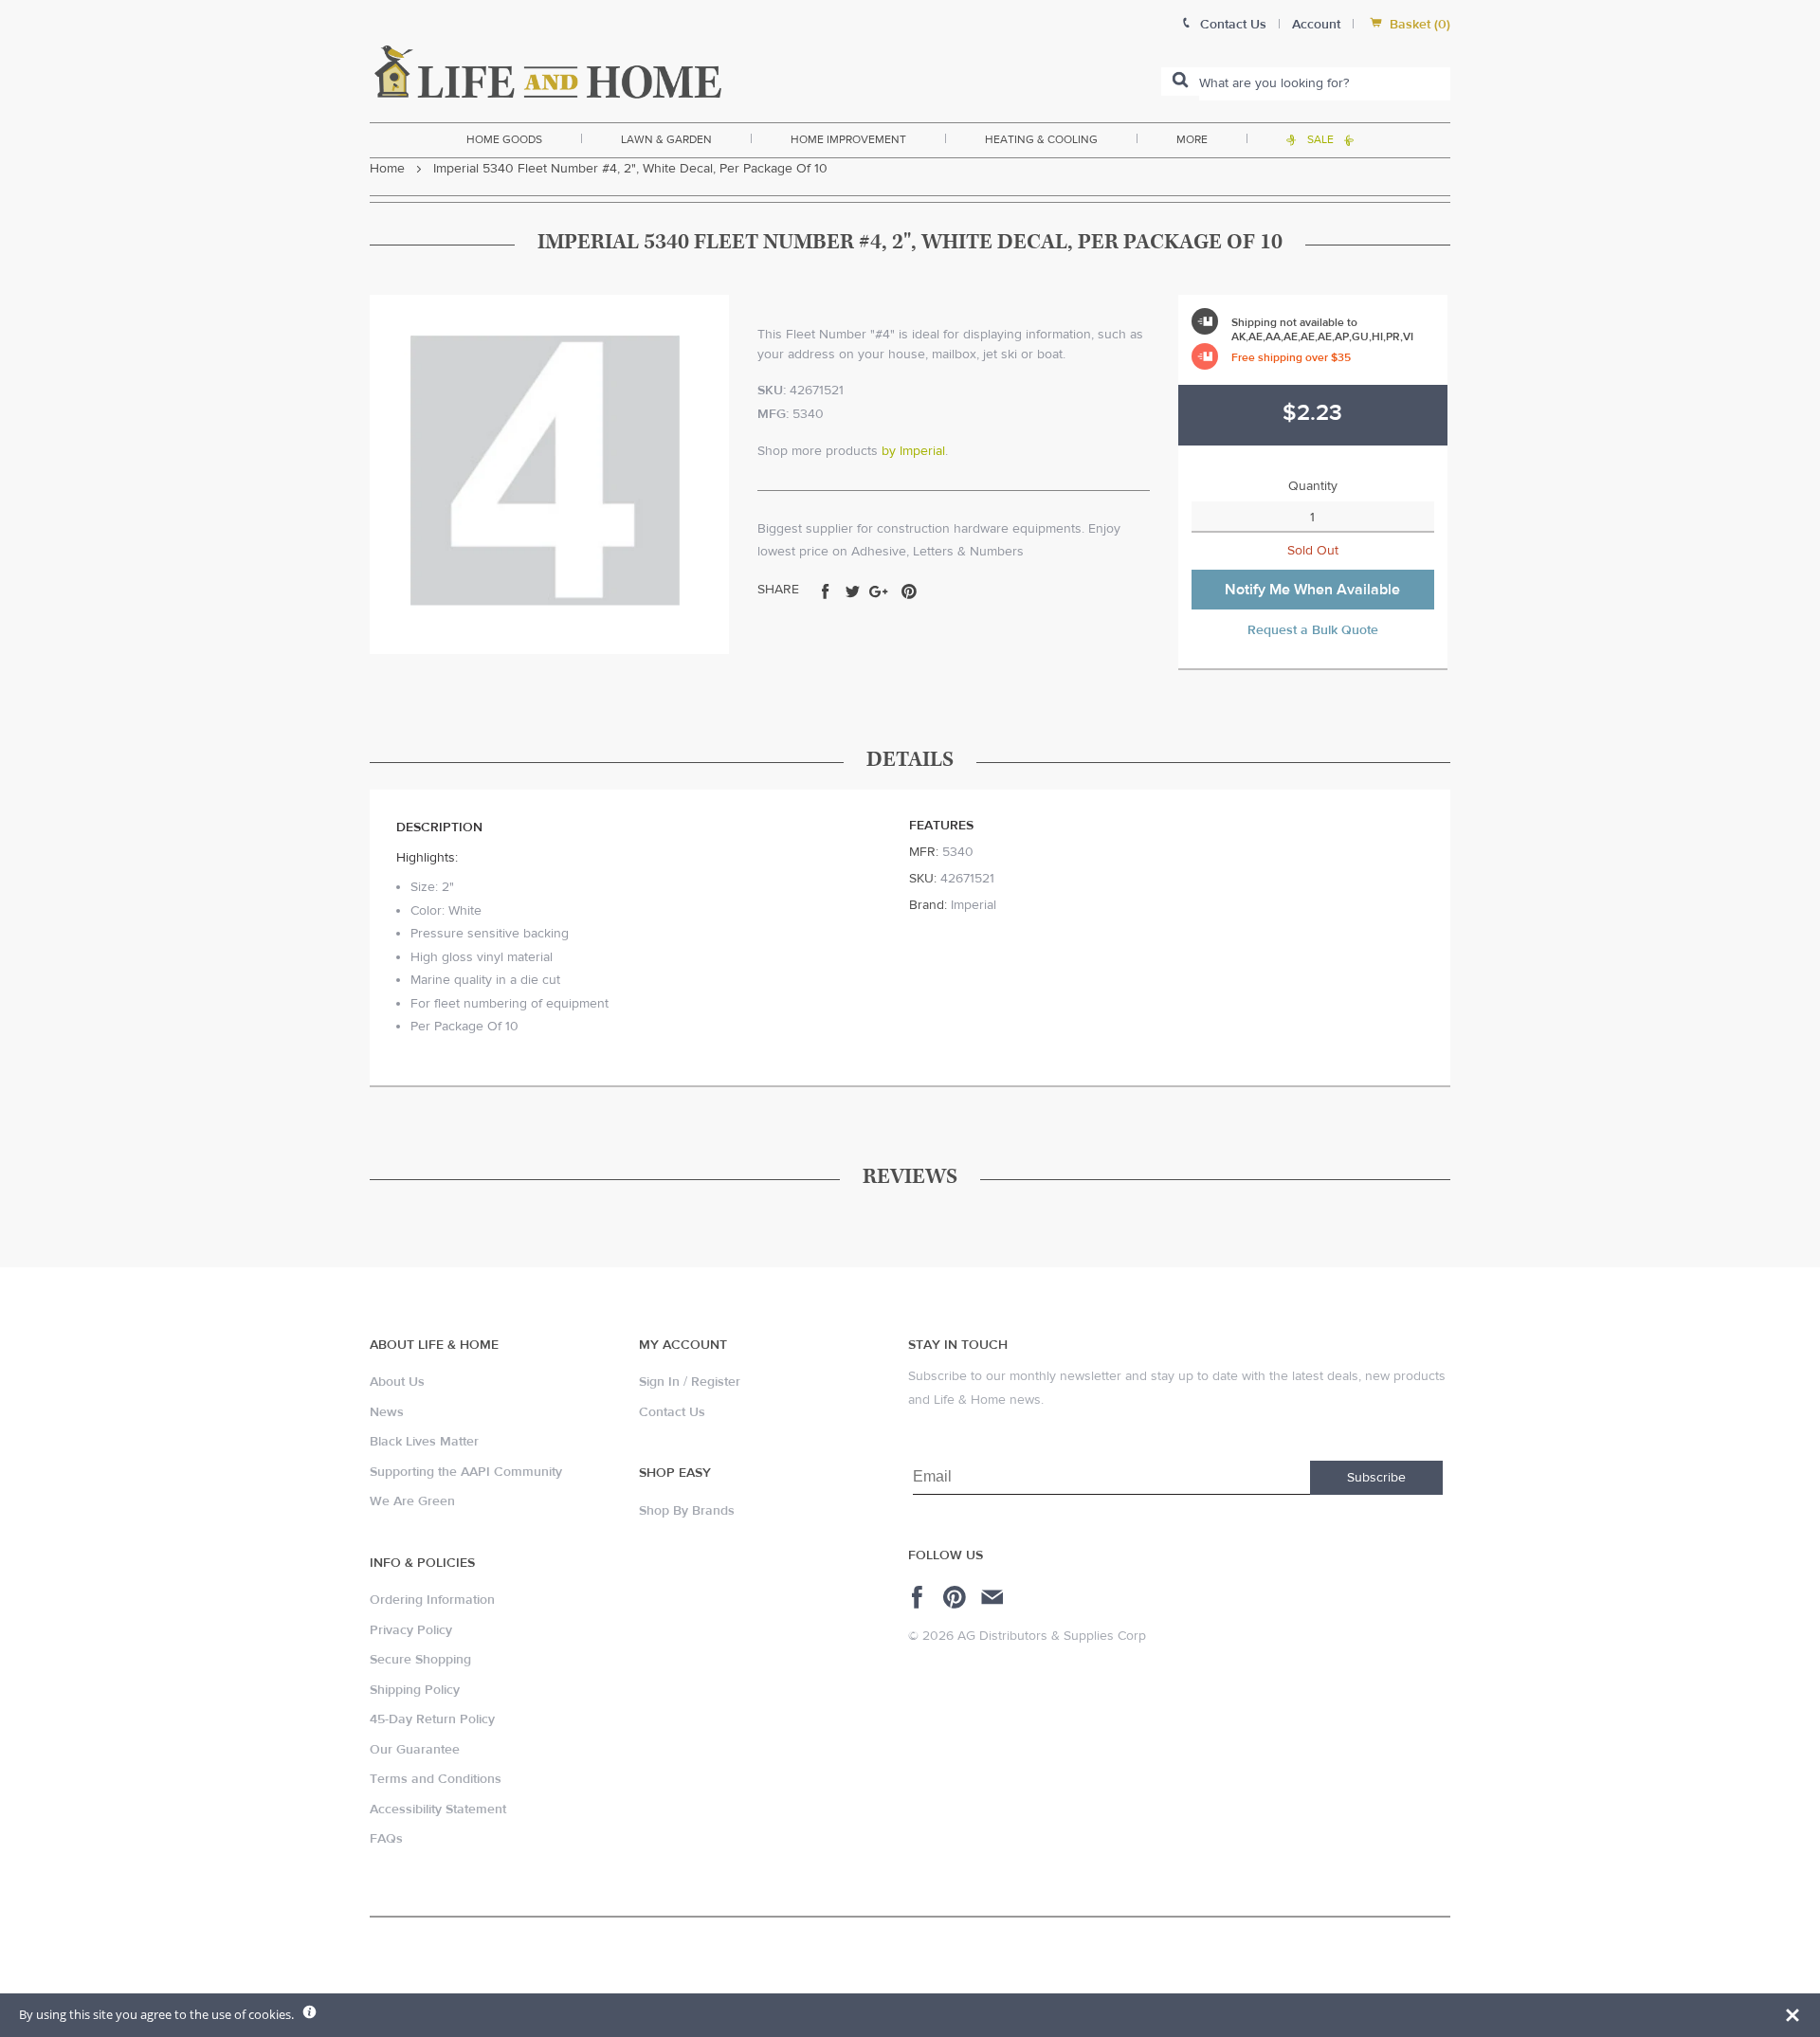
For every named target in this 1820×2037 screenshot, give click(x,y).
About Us (397, 1382)
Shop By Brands (687, 1511)
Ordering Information (432, 1600)
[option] (549, 474)
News (387, 1412)
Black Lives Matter (424, 1442)
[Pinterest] (957, 1597)
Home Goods (504, 139)
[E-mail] (994, 1597)
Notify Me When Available (1312, 590)
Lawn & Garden (666, 139)
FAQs (386, 1839)
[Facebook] (920, 1597)
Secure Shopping (420, 1660)
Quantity (1313, 486)
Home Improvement (848, 139)
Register (716, 1382)
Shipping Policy (415, 1690)
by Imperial (913, 451)
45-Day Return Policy (432, 1719)
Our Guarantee (415, 1750)
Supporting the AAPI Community (466, 1472)
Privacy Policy (411, 1630)
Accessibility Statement (438, 1810)
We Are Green (412, 1501)
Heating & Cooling (1041, 139)
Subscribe (1376, 1478)
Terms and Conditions (436, 1779)
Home (387, 169)
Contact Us (672, 1412)
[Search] (1180, 82)
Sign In (659, 1382)
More (1192, 139)
